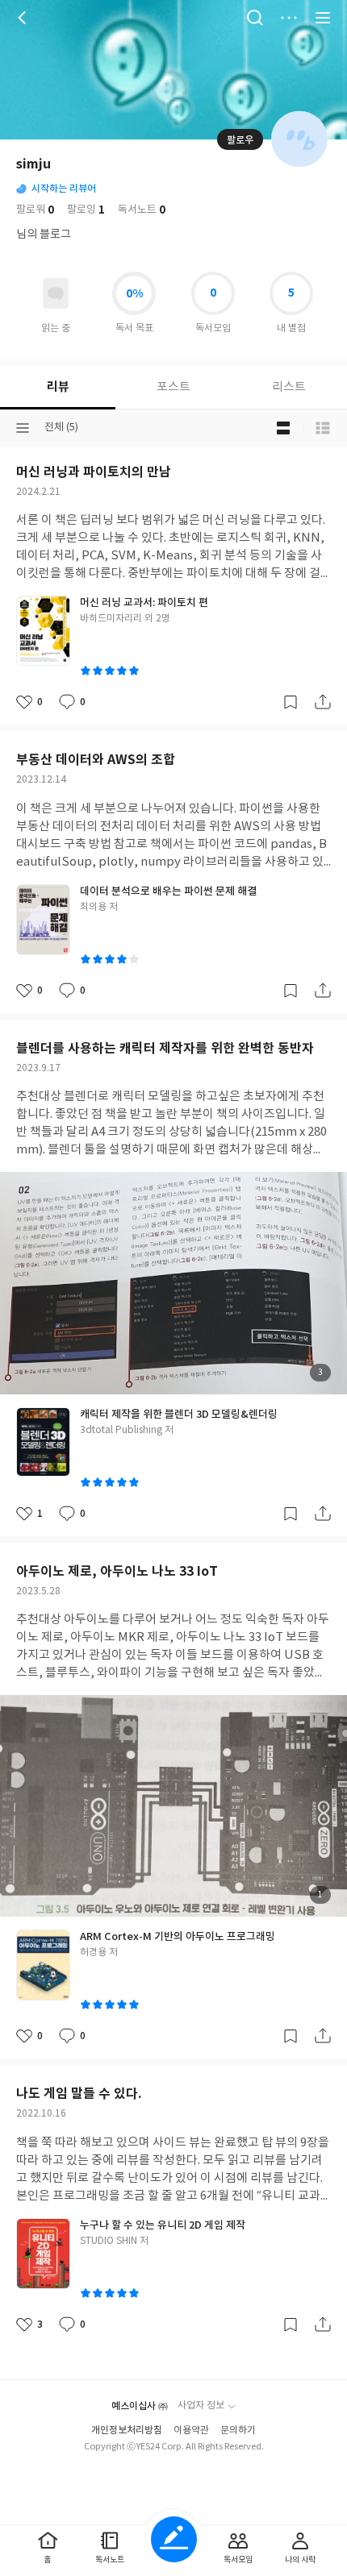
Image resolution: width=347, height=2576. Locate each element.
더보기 (289, 18)
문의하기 (238, 2431)
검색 (255, 18)
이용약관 (191, 2431)
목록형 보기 (323, 428)
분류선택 (23, 428)
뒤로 (24, 18)
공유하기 (323, 702)
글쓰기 (174, 2539)
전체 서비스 (323, 18)
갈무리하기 (291, 702)
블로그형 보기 (283, 428)
